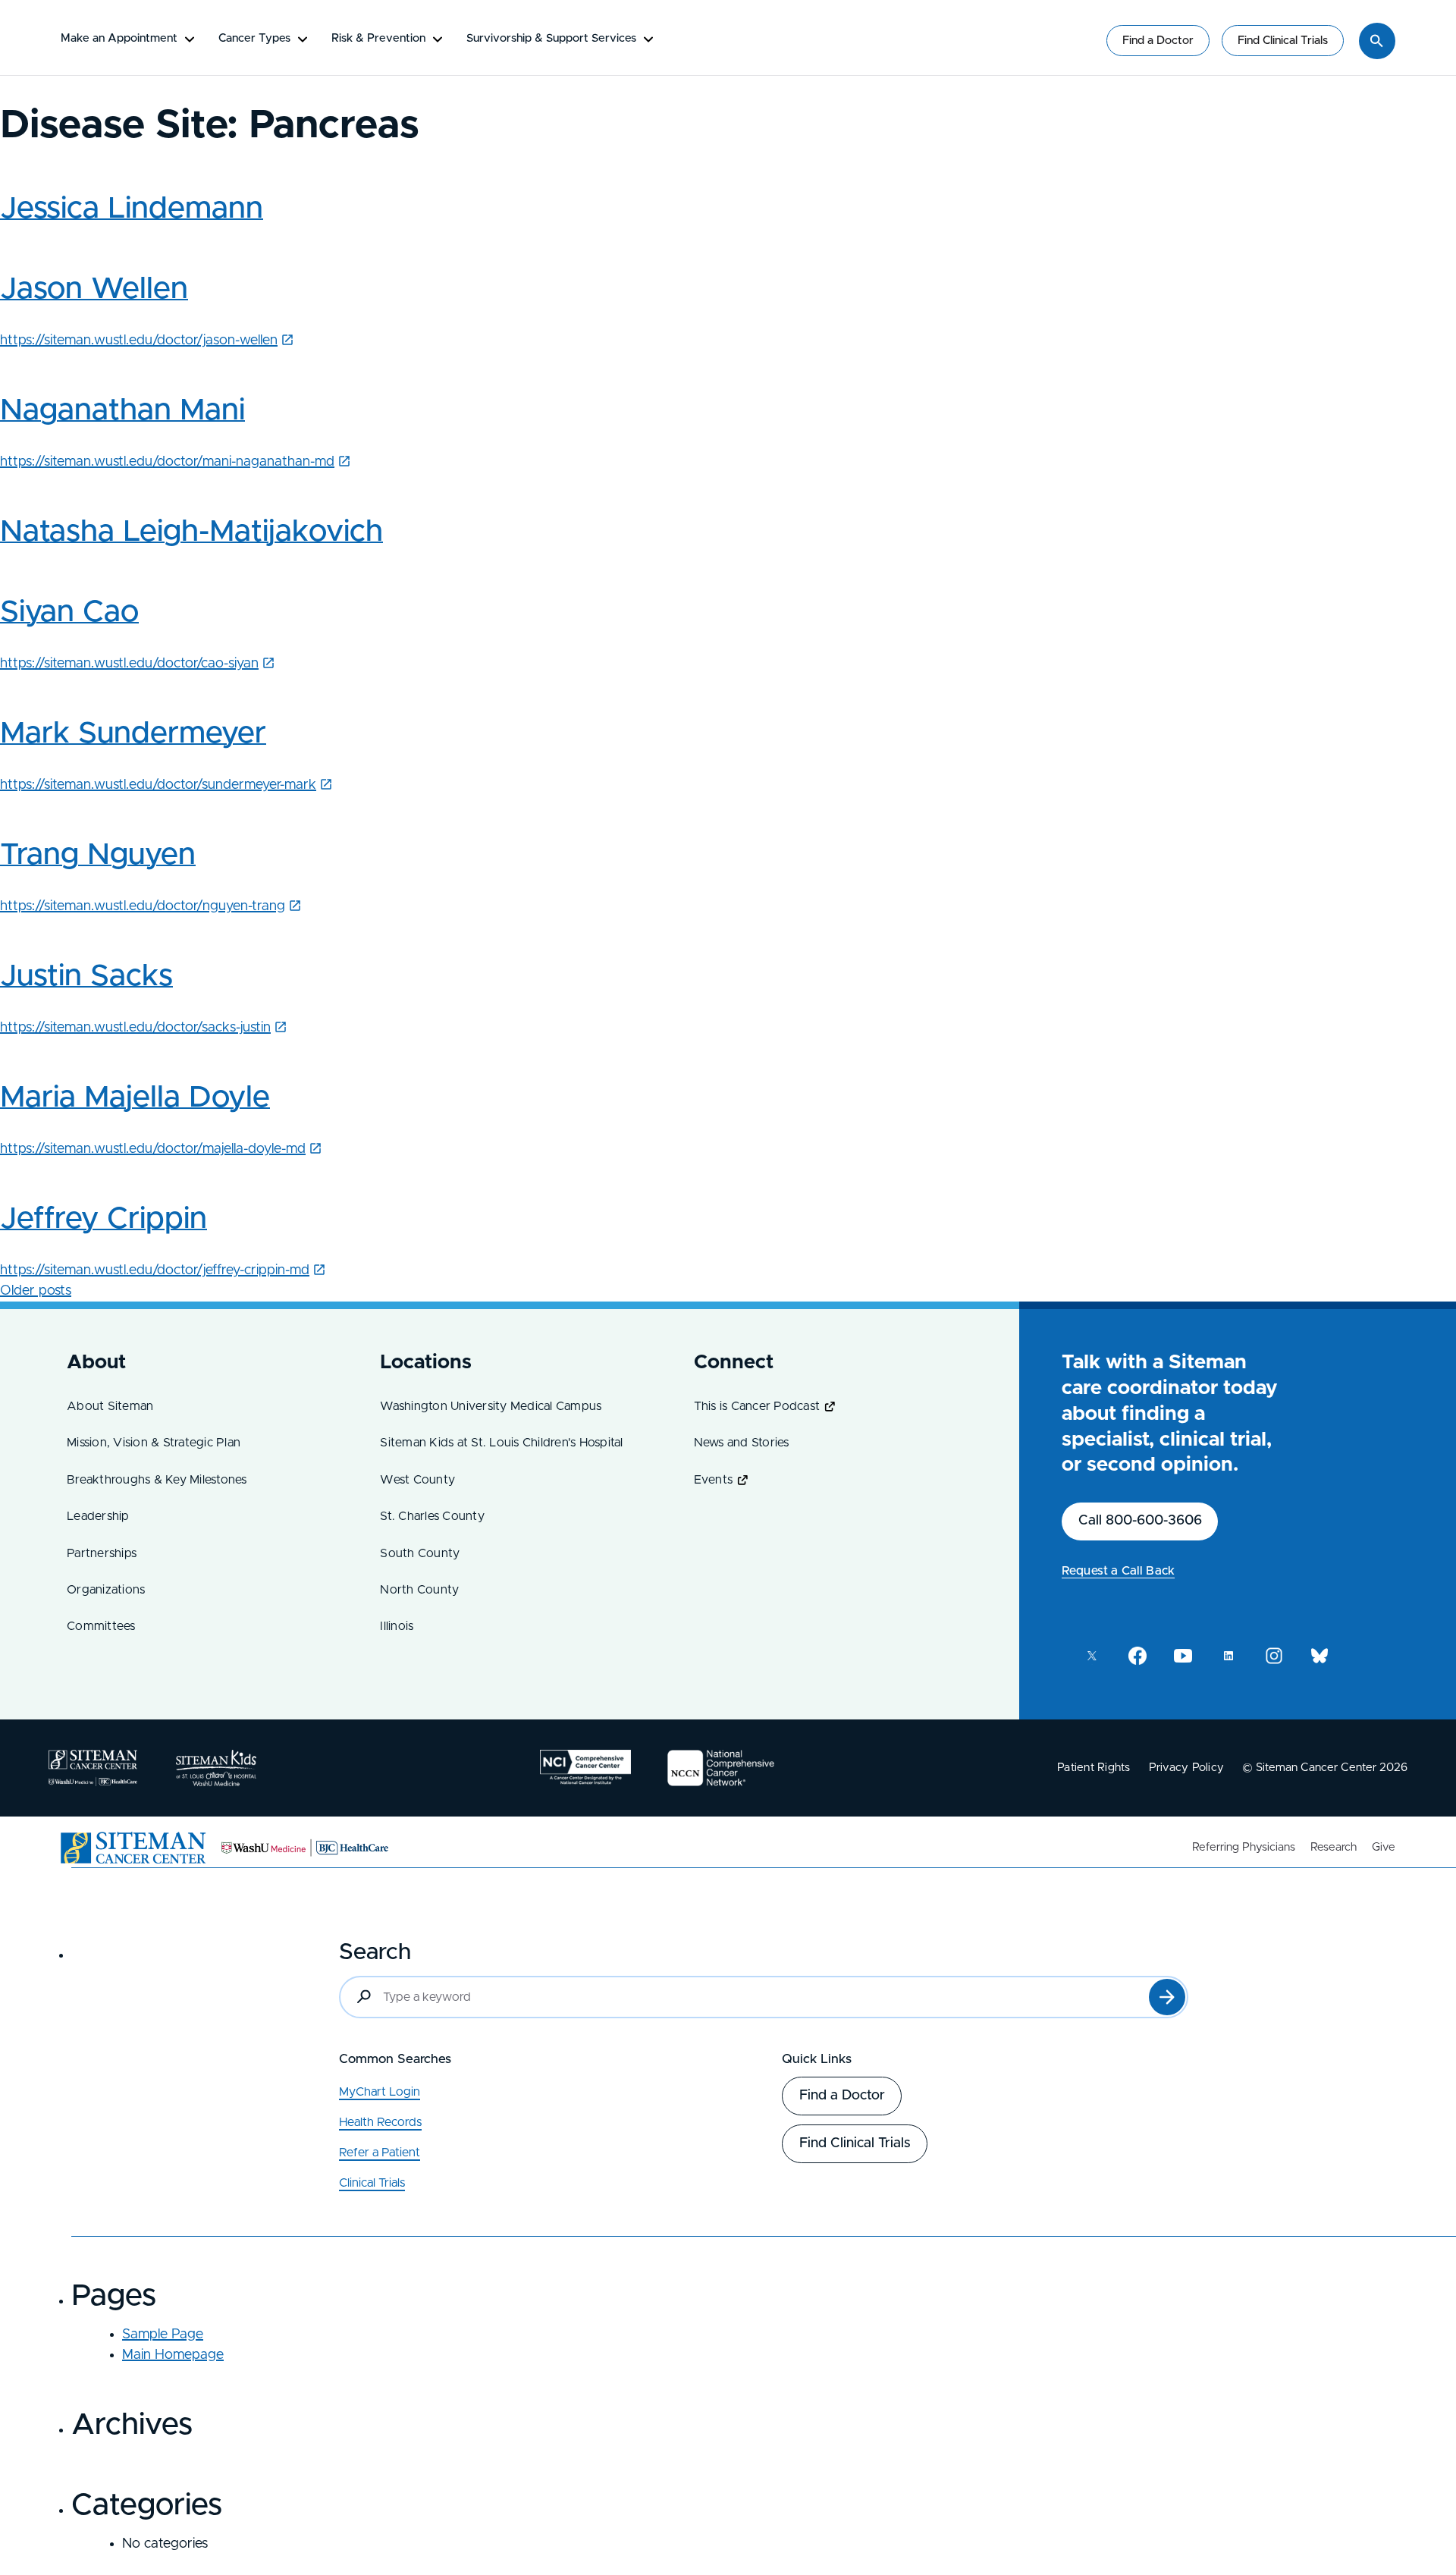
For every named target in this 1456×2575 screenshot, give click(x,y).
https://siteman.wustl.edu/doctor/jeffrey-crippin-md (155, 1270)
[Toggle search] (1377, 41)
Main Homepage (173, 2355)
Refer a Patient (380, 2153)
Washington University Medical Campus (491, 1406)
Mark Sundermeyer (133, 733)
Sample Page (163, 2335)
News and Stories (742, 1443)
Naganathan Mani (122, 410)
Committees (101, 1626)
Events (714, 1480)
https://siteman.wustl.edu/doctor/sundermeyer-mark (158, 785)
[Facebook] (1137, 1656)
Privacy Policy (1187, 1768)
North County (419, 1590)
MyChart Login (380, 2092)
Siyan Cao (69, 612)
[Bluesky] (1319, 1656)
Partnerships (102, 1553)
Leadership (98, 1516)
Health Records (380, 2122)
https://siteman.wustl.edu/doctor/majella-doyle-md (153, 1149)
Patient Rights (1094, 1768)
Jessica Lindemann (132, 209)
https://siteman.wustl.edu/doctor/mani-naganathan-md (167, 462)
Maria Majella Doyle (135, 1098)
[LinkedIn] (1228, 1656)
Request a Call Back (1118, 1571)
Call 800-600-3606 (1140, 1521)
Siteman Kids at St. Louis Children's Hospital (501, 1443)
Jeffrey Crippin (104, 1219)
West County (417, 1480)
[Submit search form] (1167, 1997)
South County (420, 1553)
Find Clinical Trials (1283, 41)
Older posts (36, 1291)
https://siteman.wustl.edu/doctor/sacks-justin (135, 1028)
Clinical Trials (372, 2183)
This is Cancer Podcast (757, 1406)
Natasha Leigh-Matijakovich (191, 532)
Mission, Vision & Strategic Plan (154, 1443)
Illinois (397, 1626)
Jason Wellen (94, 289)
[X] (1092, 1656)
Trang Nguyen (98, 855)
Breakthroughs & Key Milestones (157, 1480)
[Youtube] (1183, 1656)
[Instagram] (1274, 1656)
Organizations (106, 1590)
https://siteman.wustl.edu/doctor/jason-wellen (139, 341)
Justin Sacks (86, 976)
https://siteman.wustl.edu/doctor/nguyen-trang (143, 906)
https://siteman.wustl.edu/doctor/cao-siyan (129, 664)
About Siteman (110, 1406)
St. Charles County (432, 1516)
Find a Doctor (1158, 41)
